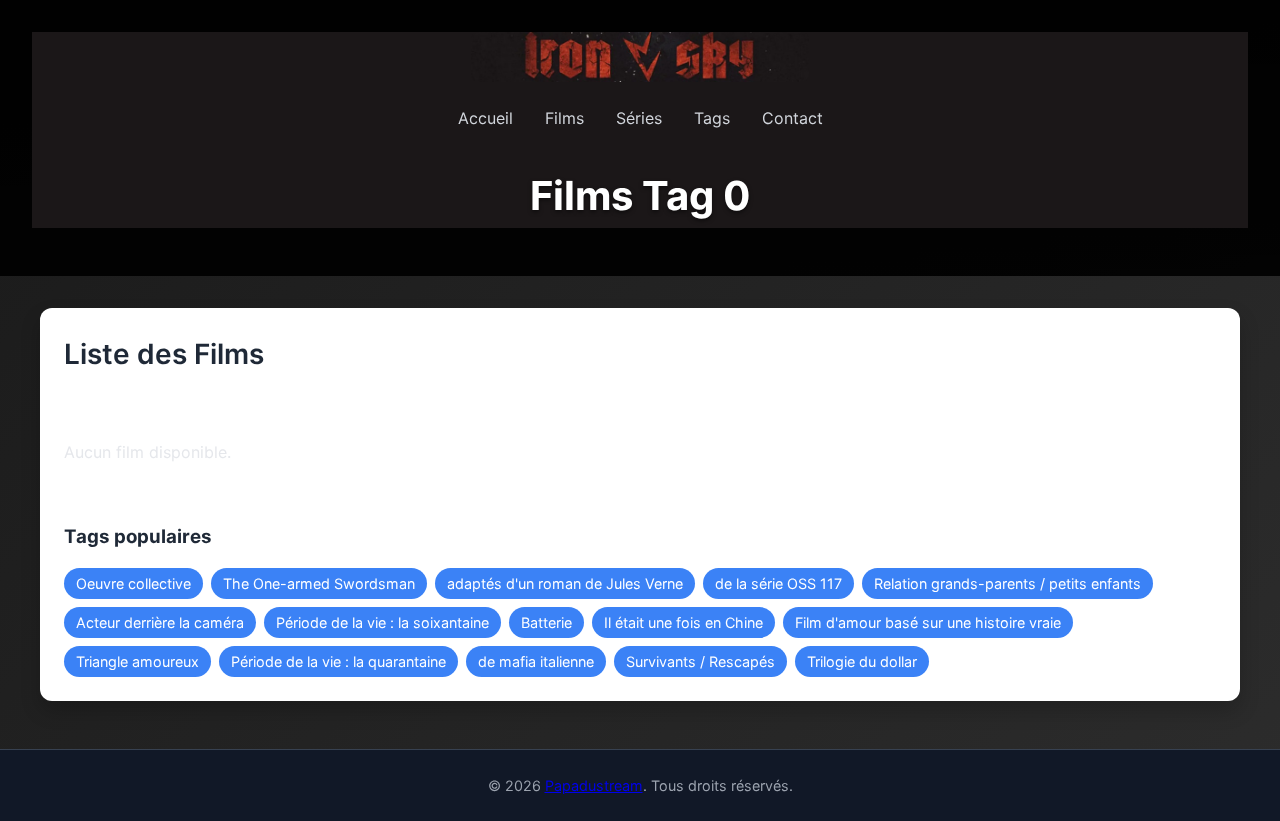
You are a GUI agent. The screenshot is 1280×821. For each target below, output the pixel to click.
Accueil (485, 118)
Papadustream (594, 785)
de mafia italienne (536, 661)
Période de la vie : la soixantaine (382, 622)
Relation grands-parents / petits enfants (1007, 583)
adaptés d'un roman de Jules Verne (565, 583)
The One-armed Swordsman (319, 583)
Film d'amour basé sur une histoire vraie (928, 622)
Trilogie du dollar (862, 661)
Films (564, 118)
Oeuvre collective (133, 583)
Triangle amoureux (137, 661)
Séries (639, 118)
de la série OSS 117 (778, 583)
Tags (712, 118)
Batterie (546, 622)
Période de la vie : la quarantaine (338, 661)
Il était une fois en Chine (683, 622)
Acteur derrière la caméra (160, 622)
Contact (792, 118)
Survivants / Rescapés (700, 661)
